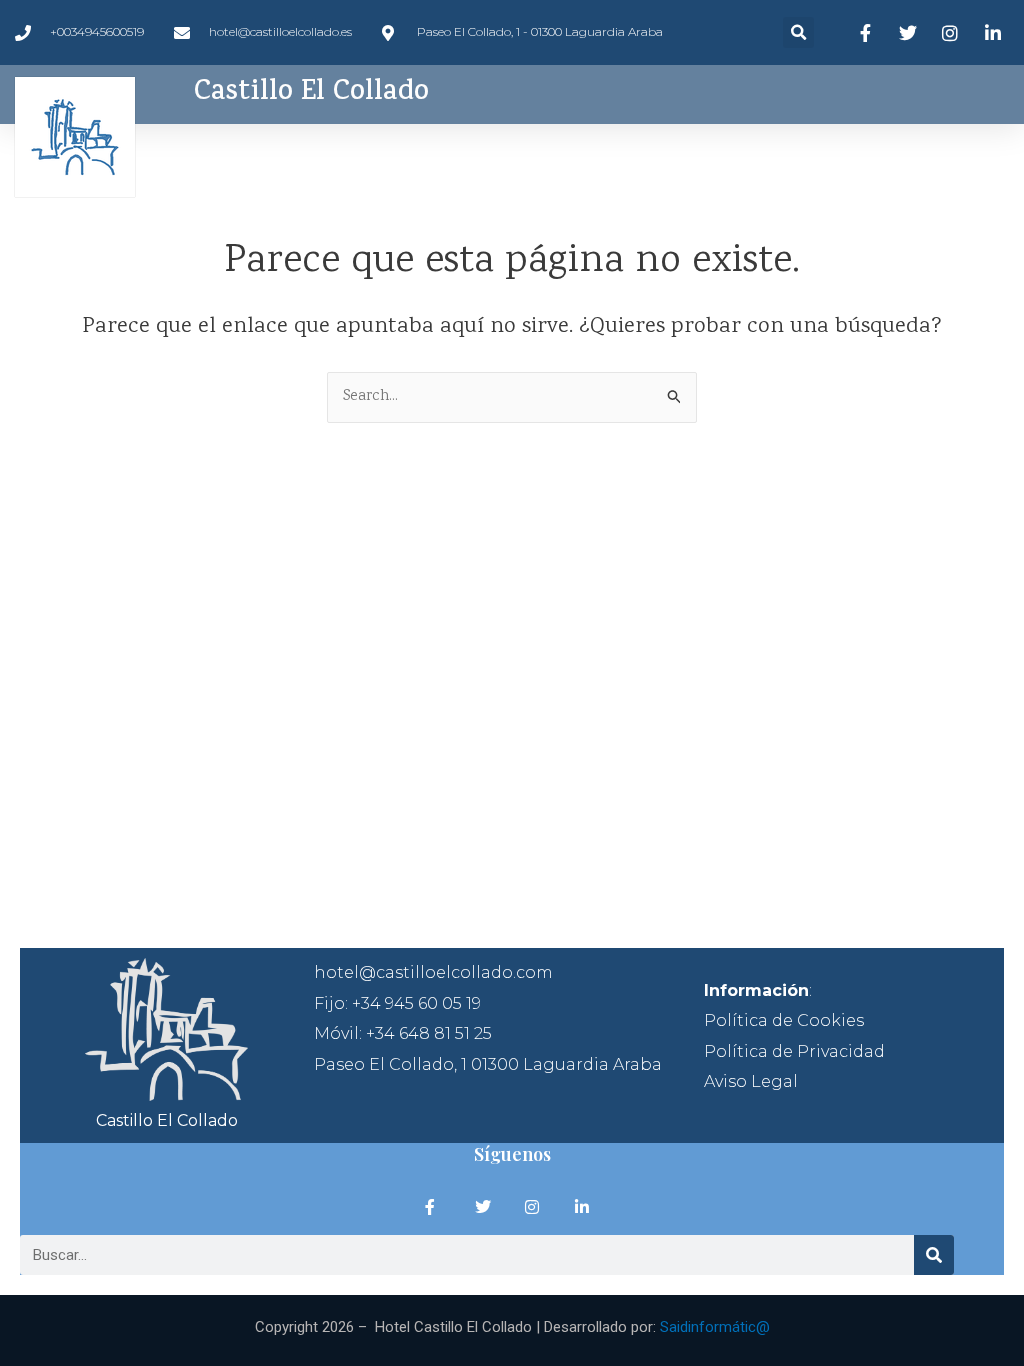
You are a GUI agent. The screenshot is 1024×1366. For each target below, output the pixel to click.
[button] (798, 32)
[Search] (934, 1255)
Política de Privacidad (794, 1051)
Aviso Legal (751, 1081)
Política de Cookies (784, 1020)
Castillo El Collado (311, 94)
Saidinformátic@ (715, 1327)
